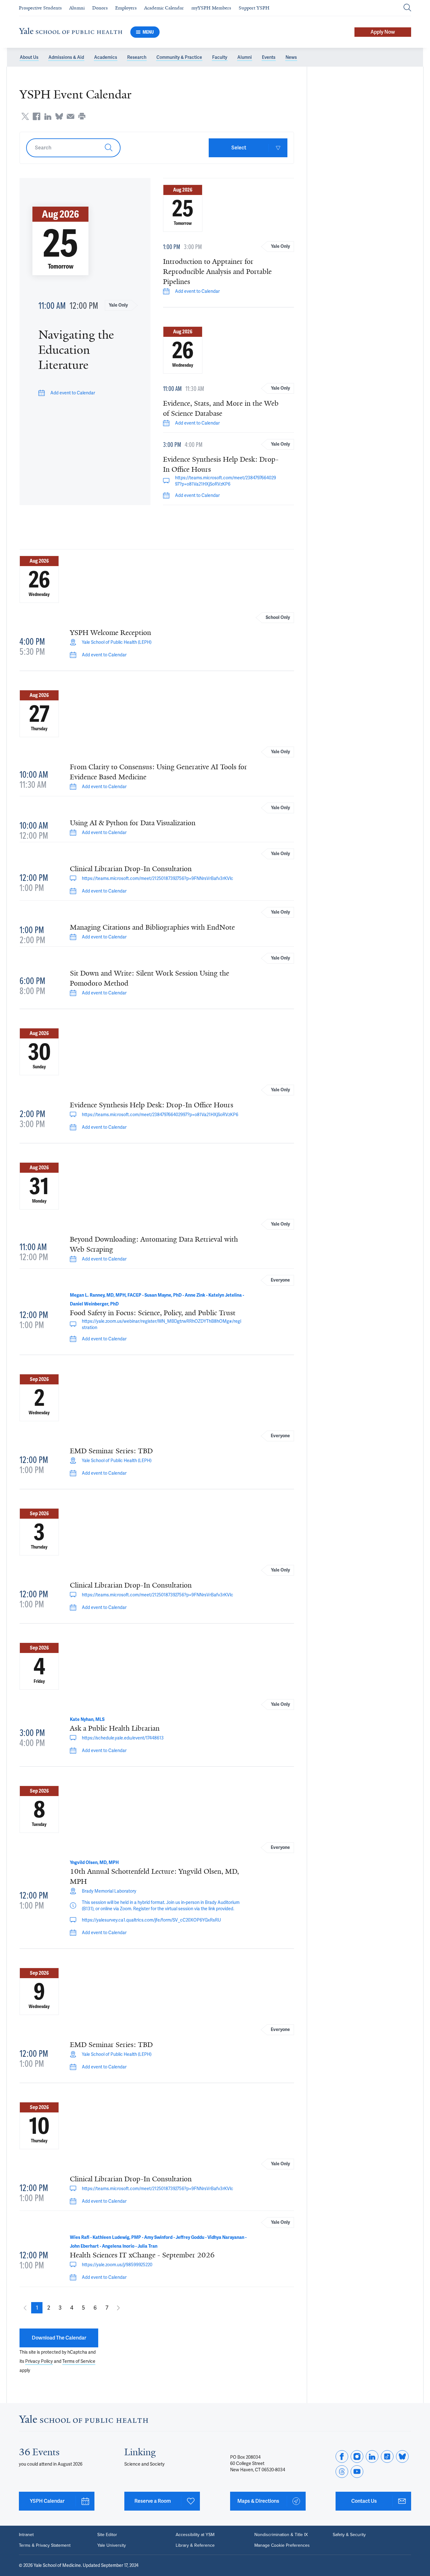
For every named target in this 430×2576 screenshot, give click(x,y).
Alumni (245, 57)
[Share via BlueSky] (59, 116)
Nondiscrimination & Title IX (281, 2535)
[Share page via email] (71, 116)
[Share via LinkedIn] (48, 116)
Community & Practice (179, 57)
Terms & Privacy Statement (45, 2545)
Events (269, 57)
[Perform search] (407, 8)
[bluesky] (402, 2456)
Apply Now (383, 32)
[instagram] (357, 2456)
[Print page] (82, 116)
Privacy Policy (39, 2361)
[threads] (342, 2472)
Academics (106, 57)
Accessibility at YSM (195, 2535)
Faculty (220, 57)
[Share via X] (25, 116)
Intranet (26, 2535)
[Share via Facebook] (37, 116)
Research (137, 57)
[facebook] (342, 2456)
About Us (29, 57)
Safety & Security (349, 2535)
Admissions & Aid (66, 57)
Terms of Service (79, 2361)
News (291, 57)
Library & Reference (195, 2545)
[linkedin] (372, 2456)
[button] (37, 2308)
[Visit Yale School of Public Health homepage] (84, 2421)
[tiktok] (387, 2456)
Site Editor (107, 2535)
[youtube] (357, 2472)
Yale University (112, 2545)
